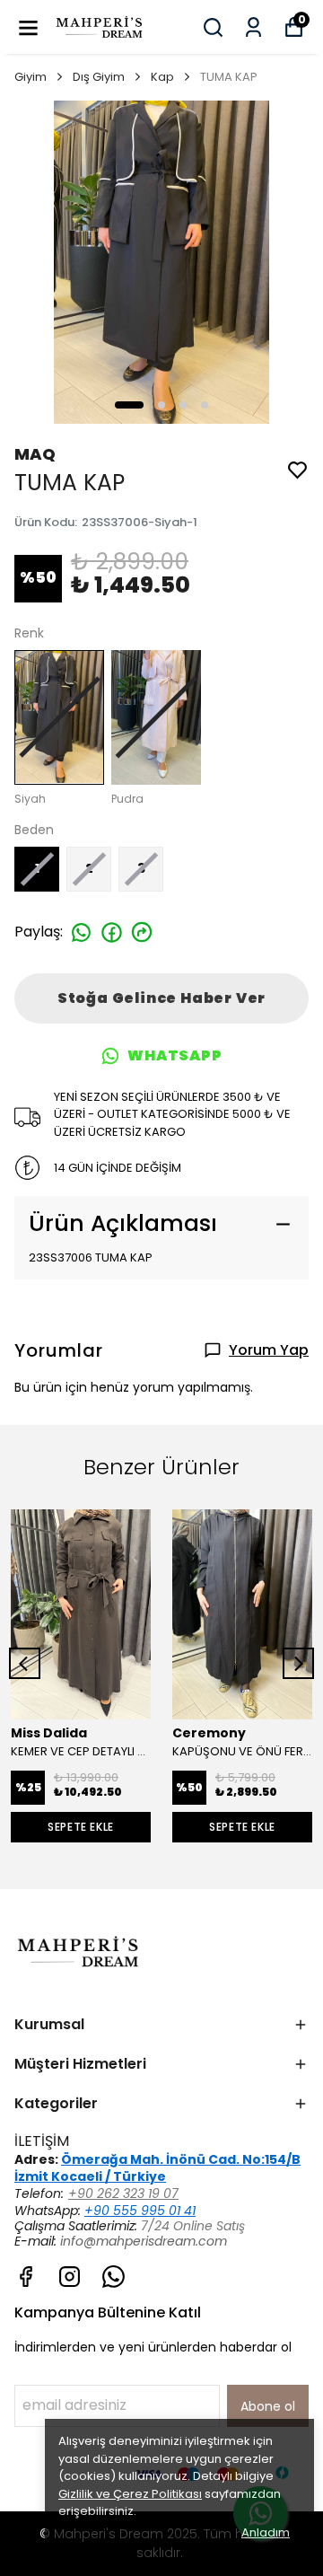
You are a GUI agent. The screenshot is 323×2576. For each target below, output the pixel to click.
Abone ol (268, 2406)
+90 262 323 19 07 (123, 2194)
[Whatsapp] (113, 2277)
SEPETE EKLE (81, 1827)
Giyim (31, 77)
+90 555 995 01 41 (140, 2211)
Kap (162, 77)
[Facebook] (26, 2277)
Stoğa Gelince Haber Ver (161, 998)
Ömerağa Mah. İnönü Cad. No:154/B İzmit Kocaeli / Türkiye (157, 2168)
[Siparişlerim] (253, 27)
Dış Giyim (99, 77)
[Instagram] (70, 2277)
